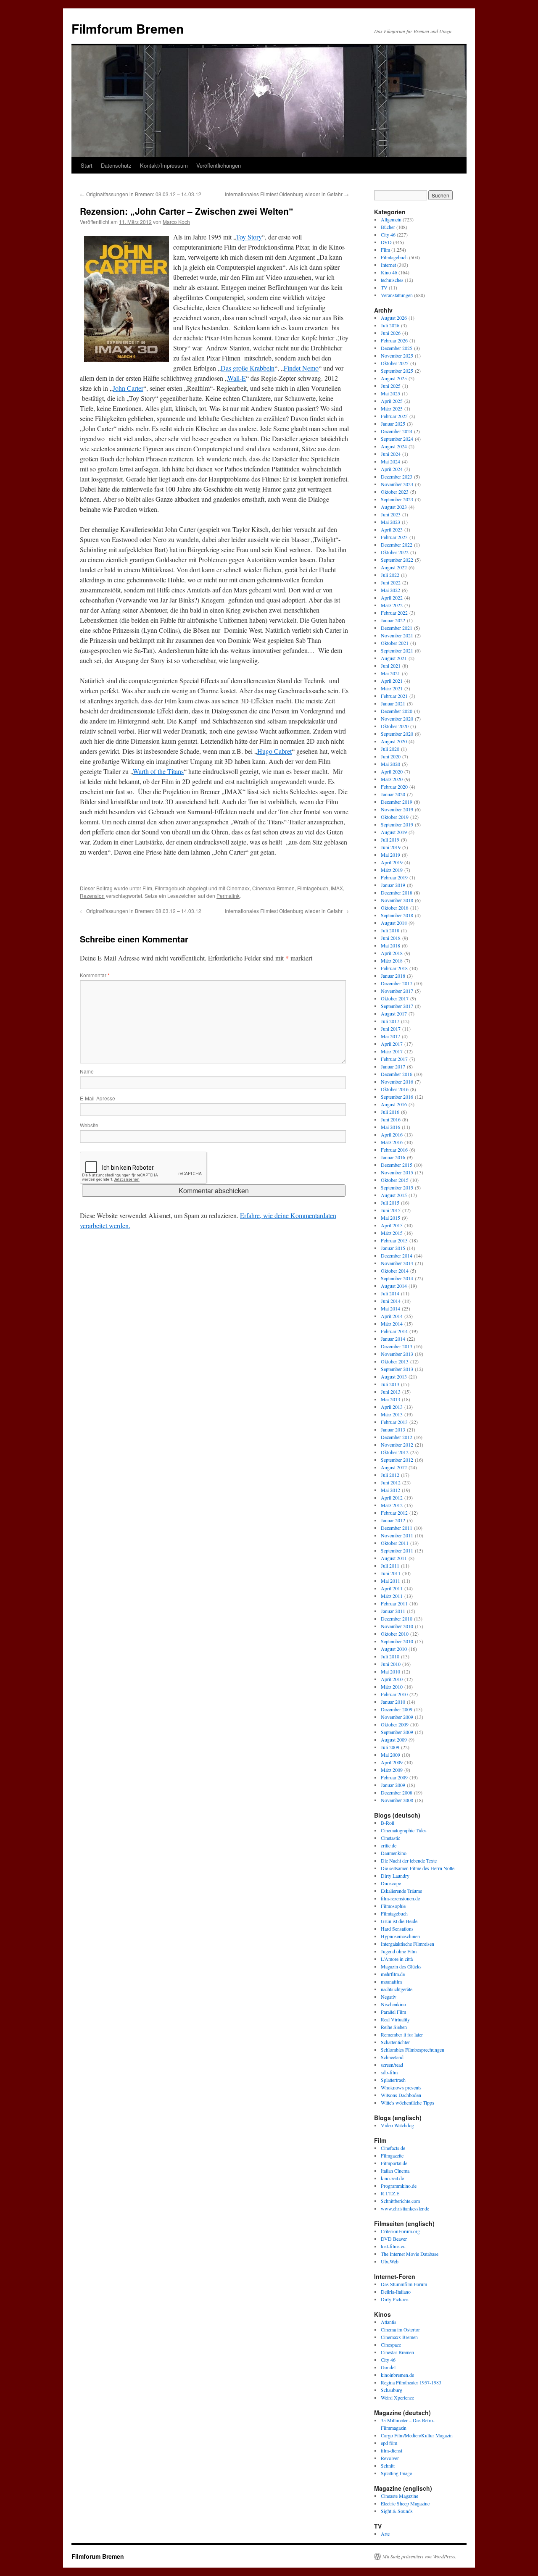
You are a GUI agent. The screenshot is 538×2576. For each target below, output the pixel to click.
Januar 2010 (393, 1702)
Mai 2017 (390, 1036)
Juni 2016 (391, 1119)
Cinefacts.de (393, 2148)
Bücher (388, 227)
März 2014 (392, 1324)
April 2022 (392, 597)
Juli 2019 (390, 839)
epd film (389, 2443)
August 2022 (394, 567)
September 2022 (397, 560)
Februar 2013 (394, 1422)
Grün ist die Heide (399, 1921)
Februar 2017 (394, 1059)
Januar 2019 (393, 885)
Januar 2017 (393, 1066)
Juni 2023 (391, 514)
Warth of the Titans (158, 771)
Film (147, 888)
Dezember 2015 (397, 1165)
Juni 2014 (391, 1301)
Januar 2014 (393, 1339)
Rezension (92, 896)
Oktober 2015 (395, 1180)
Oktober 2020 (395, 726)
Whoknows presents (401, 2087)
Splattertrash (393, 2080)
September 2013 (397, 1369)
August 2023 (394, 507)
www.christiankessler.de (405, 2208)
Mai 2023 (390, 522)
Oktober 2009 (395, 1724)
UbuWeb (390, 2261)
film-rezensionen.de (400, 1898)
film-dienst (392, 2450)
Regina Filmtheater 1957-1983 (411, 2382)
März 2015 (392, 1233)
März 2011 (392, 1596)
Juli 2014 (390, 1293)
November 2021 (397, 635)
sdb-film (389, 2072)
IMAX (337, 888)
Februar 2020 (394, 787)
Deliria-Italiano (396, 2292)
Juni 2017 (391, 1029)
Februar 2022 (394, 613)
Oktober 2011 (395, 1543)
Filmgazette (392, 2155)
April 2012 (392, 1497)
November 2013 (397, 1354)
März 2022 (392, 605)
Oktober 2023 (395, 492)
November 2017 (397, 991)
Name (87, 1071)
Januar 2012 (393, 1520)
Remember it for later (402, 2034)
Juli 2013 (390, 1384)
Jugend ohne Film (399, 1951)
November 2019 (397, 809)
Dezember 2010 (397, 1618)
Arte (385, 2534)
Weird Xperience (397, 2397)
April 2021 (392, 681)
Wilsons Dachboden (401, 2095)
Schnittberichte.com (400, 2201)
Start (87, 165)
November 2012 (397, 1445)
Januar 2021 (393, 703)
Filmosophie (393, 1906)
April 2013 (392, 1407)
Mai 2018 (390, 945)
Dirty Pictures (395, 2299)
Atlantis (389, 2322)
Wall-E (237, 378)
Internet (388, 265)
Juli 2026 (390, 325)
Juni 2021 (391, 666)
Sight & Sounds (397, 2511)
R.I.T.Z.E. (391, 2193)
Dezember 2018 (397, 892)
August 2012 (394, 1467)
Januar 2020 (393, 794)
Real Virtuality (395, 2019)
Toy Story (249, 237)
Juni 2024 (391, 454)
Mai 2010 (390, 1671)
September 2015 (397, 1187)
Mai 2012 (390, 1490)
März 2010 (392, 1687)
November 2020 (397, 718)
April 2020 (392, 771)
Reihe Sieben (394, 2027)
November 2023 (397, 484)
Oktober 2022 (395, 552)
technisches (392, 280)
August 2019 (394, 832)
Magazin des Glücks (401, 1966)
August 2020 (394, 741)
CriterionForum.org (400, 2231)
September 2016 (397, 1097)
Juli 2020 (390, 749)
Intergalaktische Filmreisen (407, 1944)
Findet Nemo (301, 368)
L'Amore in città (397, 1959)
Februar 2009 (394, 1777)
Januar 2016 (393, 1157)
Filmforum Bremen (128, 28)
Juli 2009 (390, 1747)
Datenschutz (116, 165)
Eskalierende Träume (401, 1891)
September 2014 (397, 1278)
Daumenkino (394, 1853)
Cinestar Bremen (397, 2352)
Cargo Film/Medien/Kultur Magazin (417, 2435)
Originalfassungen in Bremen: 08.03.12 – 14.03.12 (141, 194)
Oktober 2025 (395, 363)
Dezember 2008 (397, 1792)
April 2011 (392, 1588)
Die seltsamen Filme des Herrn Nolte (418, 1868)
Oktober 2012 (395, 1452)
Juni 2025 (391, 386)
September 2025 (397, 371)
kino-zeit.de (392, 2178)
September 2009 (397, 1732)
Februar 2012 (394, 1513)
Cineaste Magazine (400, 2496)
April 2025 (392, 401)
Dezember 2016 (397, 1074)
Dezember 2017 (397, 983)
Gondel (388, 2367)
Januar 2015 (393, 1248)
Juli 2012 (390, 1475)
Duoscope (391, 1883)
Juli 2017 (390, 1021)
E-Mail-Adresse (98, 1098)
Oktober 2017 (395, 998)
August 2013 (394, 1376)
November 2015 (397, 1172)
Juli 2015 (390, 1202)
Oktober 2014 (395, 1271)
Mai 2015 (390, 1218)
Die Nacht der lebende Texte (409, 1860)
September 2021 (397, 650)
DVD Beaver (394, 2239)
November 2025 (397, 355)
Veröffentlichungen (219, 165)
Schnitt (388, 2465)
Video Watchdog (397, 2125)
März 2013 (392, 1414)
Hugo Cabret (274, 751)
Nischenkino (393, 2004)
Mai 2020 (390, 764)
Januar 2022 (393, 620)
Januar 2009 (393, 1785)
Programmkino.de (399, 2186)
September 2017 (397, 1006)
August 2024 (394, 446)
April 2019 (392, 862)
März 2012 (392, 1505)
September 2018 (397, 915)
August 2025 (394, 378)
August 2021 (394, 658)
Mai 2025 (390, 393)
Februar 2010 (394, 1694)
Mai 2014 (390, 1308)
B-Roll (388, 1823)
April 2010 (392, 1679)
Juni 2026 (391, 333)
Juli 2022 (390, 575)
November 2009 (397, 1717)
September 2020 (397, 734)
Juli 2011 (390, 1566)
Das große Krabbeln (248, 368)
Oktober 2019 (395, 817)
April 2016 (392, 1134)
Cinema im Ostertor (400, 2329)
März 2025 (392, 408)
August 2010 (394, 1649)
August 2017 (394, 1013)
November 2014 (397, 1263)
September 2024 (397, 439)
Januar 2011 (393, 1611)
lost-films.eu (393, 2246)
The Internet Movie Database (410, 2254)
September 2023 (397, 499)
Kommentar (95, 975)
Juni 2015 (391, 1210)
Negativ (389, 1997)
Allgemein (391, 219)
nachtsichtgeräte (397, 1989)
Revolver (390, 2458)
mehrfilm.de (393, 1974)
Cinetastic (390, 1838)
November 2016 (397, 1081)
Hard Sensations (397, 1929)
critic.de (389, 1845)
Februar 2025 (394, 416)
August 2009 (394, 1739)
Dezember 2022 (397, 545)
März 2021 (392, 688)
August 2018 (394, 923)
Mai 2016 (390, 1127)
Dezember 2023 (397, 476)
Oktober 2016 (395, 1089)
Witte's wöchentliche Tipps (407, 2102)
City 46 (388, 234)
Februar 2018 (394, 968)
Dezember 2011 (397, 1528)
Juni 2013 (391, 1392)
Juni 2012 (391, 1482)
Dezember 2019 (397, 802)
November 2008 (397, 1800)
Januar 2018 (393, 976)
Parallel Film (393, 2012)
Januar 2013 (393, 1429)
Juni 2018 (391, 938)
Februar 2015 (394, 1240)
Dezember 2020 (397, 711)
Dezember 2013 (397, 1346)
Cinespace (391, 2344)
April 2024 (392, 469)
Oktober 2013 (395, 1361)
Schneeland (392, 2057)
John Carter (128, 388)
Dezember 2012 (397, 1437)
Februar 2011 (394, 1603)
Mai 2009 (390, 1755)
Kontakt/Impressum (164, 165)
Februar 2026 (394, 340)
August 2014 (394, 1286)
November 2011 (397, 1535)
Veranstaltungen (397, 295)
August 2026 (394, 318)
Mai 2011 (390, 1581)
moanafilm (391, 1981)
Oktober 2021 (395, 643)
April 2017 (392, 1044)
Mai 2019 (390, 855)
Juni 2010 (391, 1664)
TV (384, 287)
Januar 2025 (393, 424)
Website (89, 1125)
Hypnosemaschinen (400, 1936)
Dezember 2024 (397, 431)
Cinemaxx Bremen (273, 888)
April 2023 (392, 529)
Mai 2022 (390, 590)
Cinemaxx (238, 888)
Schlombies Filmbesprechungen (413, 2050)
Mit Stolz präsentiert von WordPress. (419, 2556)
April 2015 (392, 1225)
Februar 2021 (394, 696)
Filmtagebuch (170, 888)
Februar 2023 (394, 537)
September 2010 (397, 1641)
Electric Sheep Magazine (405, 2503)
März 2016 (392, 1142)
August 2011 (394, 1558)
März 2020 (392, 779)
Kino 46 (389, 272)
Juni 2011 (391, 1573)
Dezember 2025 (397, 348)
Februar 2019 (394, 877)
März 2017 (392, 1051)
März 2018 (392, 960)
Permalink (228, 896)
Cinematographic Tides (404, 1830)
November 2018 (397, 900)
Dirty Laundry (395, 1876)
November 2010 (397, 1626)
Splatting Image (396, 2473)
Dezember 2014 (397, 1255)
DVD (386, 242)
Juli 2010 (390, 1656)
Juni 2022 (391, 582)
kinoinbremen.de (397, 2375)
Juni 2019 (391, 847)
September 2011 (397, 1550)
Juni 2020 (391, 756)
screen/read (392, 2065)
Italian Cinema (395, 2171)
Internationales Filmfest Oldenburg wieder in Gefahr (287, 194)
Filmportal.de (394, 2163)
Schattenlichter (395, 2042)
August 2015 (394, 1195)
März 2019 (392, 870)
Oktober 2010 (395, 1634)
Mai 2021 (390, 673)
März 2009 (392, 1770)
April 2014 (392, 1316)
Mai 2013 (390, 1399)
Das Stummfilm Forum (404, 2284)
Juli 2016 (390, 1112)
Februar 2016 (394, 1150)
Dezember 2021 (397, 628)
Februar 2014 (394, 1331)
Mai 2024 (390, 461)
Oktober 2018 (395, 908)
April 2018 (392, 953)
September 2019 (397, 824)
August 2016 (394, 1104)
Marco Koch (176, 222)
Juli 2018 (390, 930)
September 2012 (397, 1460)
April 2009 (392, 1762)
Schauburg (392, 2390)
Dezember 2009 (397, 1709)
